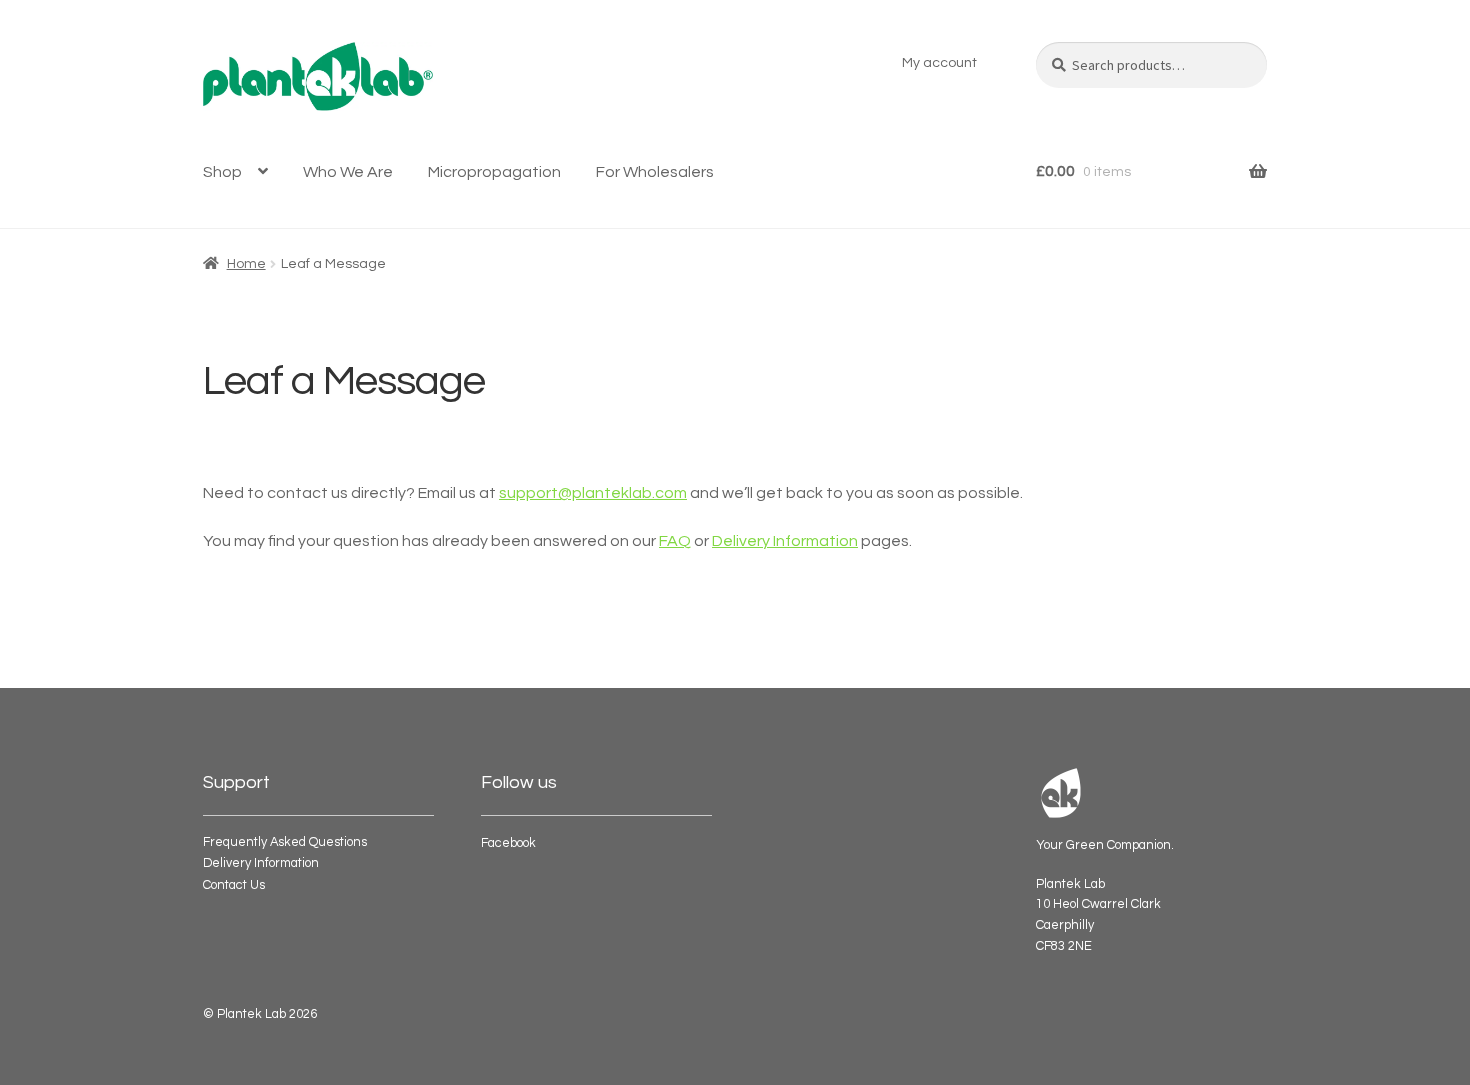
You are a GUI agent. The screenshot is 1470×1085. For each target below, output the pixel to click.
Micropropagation (494, 172)
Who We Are (348, 172)
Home (246, 264)
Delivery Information (785, 541)
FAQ (675, 541)
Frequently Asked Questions (285, 842)
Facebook (508, 843)
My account (939, 63)
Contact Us (234, 885)
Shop (222, 172)
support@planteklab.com (593, 493)
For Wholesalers (655, 172)
